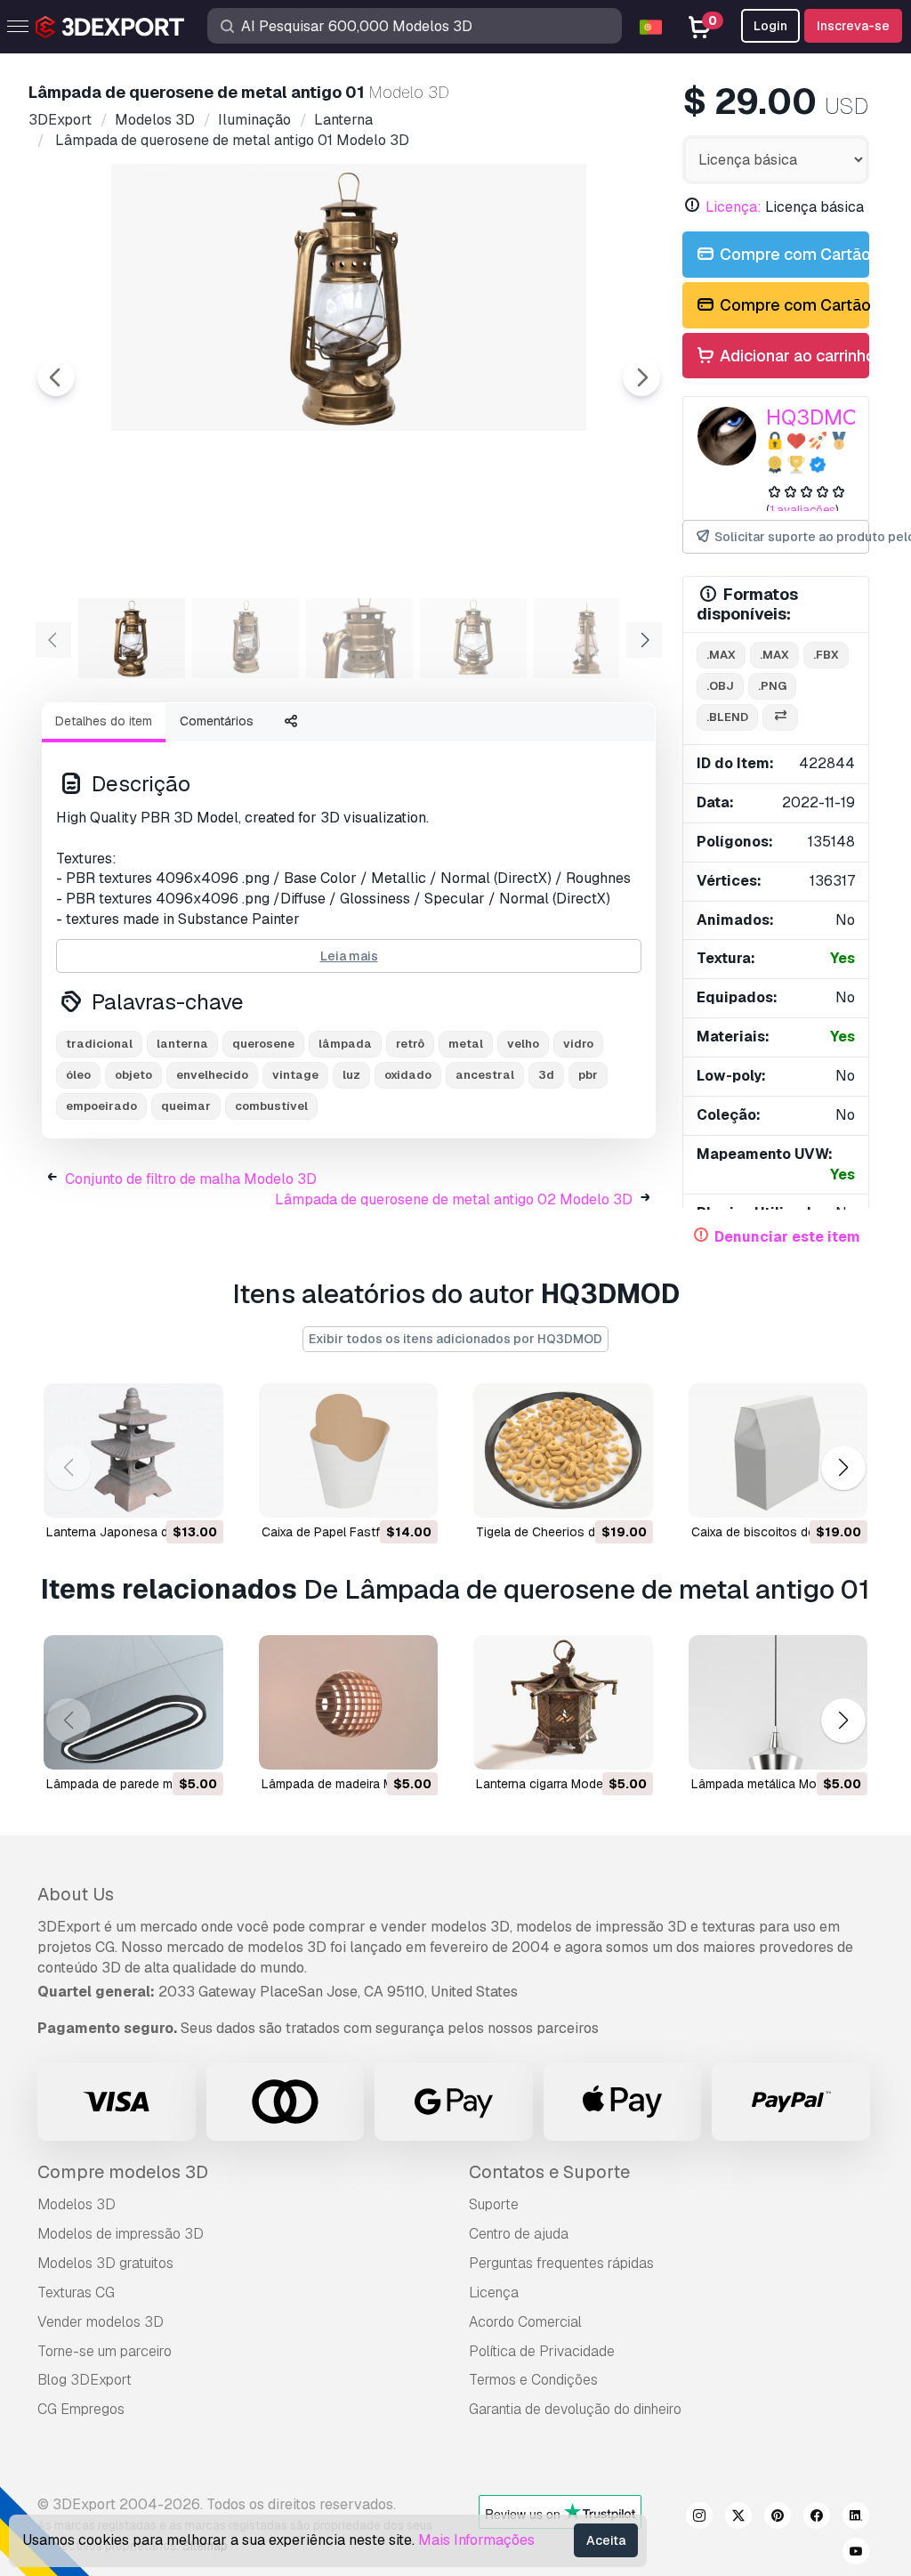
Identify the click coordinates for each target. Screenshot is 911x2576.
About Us (76, 1894)
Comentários (217, 721)
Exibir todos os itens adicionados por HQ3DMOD (455, 1339)
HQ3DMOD (819, 417)
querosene (263, 1044)
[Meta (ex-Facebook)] (817, 2518)
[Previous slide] (56, 377)
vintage (295, 1075)
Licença (494, 2292)
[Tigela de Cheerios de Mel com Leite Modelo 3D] (563, 1450)
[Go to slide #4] (473, 638)
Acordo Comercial (525, 2322)
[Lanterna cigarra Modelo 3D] (563, 1702)
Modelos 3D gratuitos (105, 2263)
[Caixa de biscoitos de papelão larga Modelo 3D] (778, 1450)
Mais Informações (476, 2540)
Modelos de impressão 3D (121, 2234)
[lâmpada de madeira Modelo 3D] (349, 1702)
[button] (843, 1468)
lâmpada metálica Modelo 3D (776, 1784)
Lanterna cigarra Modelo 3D (555, 1784)
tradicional (99, 1044)
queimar (186, 1106)
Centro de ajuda (519, 2234)
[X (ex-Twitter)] (738, 2518)
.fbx (826, 655)
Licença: (734, 207)
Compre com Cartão (793, 254)
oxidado (408, 1075)
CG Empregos (81, 2409)
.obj (720, 686)
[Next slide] (641, 377)
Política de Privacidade (542, 2351)
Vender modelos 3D (101, 2322)
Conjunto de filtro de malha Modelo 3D (191, 1179)
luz (351, 1075)
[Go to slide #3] (359, 638)
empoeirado (101, 1106)
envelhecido (212, 1075)
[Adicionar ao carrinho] (161, 1493)
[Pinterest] (778, 2518)
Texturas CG (76, 2292)
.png (772, 686)
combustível (271, 1106)
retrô (410, 1044)
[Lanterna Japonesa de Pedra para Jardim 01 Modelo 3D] (133, 1450)
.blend (727, 717)
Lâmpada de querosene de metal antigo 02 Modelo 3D (454, 1199)
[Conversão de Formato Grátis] (780, 718)
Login (770, 26)
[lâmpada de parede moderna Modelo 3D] (133, 1702)
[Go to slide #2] (246, 638)
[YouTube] (856, 2554)
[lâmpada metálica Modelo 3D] (778, 1702)
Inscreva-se (853, 26)
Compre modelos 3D (123, 2172)
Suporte (494, 2204)
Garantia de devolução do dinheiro (575, 2409)
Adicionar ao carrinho (793, 356)
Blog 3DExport (85, 2380)
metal (466, 1044)
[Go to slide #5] (587, 638)
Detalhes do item (104, 721)
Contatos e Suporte (549, 2172)
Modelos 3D (77, 2204)
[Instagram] (699, 2518)
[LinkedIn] (856, 2518)
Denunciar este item (787, 1237)
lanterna (182, 1044)
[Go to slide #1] (132, 638)
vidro (578, 1044)
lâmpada (345, 1044)
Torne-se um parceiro (105, 2351)
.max (721, 655)
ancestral (485, 1075)
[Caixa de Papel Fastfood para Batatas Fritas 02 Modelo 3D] (349, 1450)
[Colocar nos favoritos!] (198, 1493)
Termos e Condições (533, 2380)
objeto (133, 1075)
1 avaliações (802, 510)
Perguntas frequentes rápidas (561, 2263)
